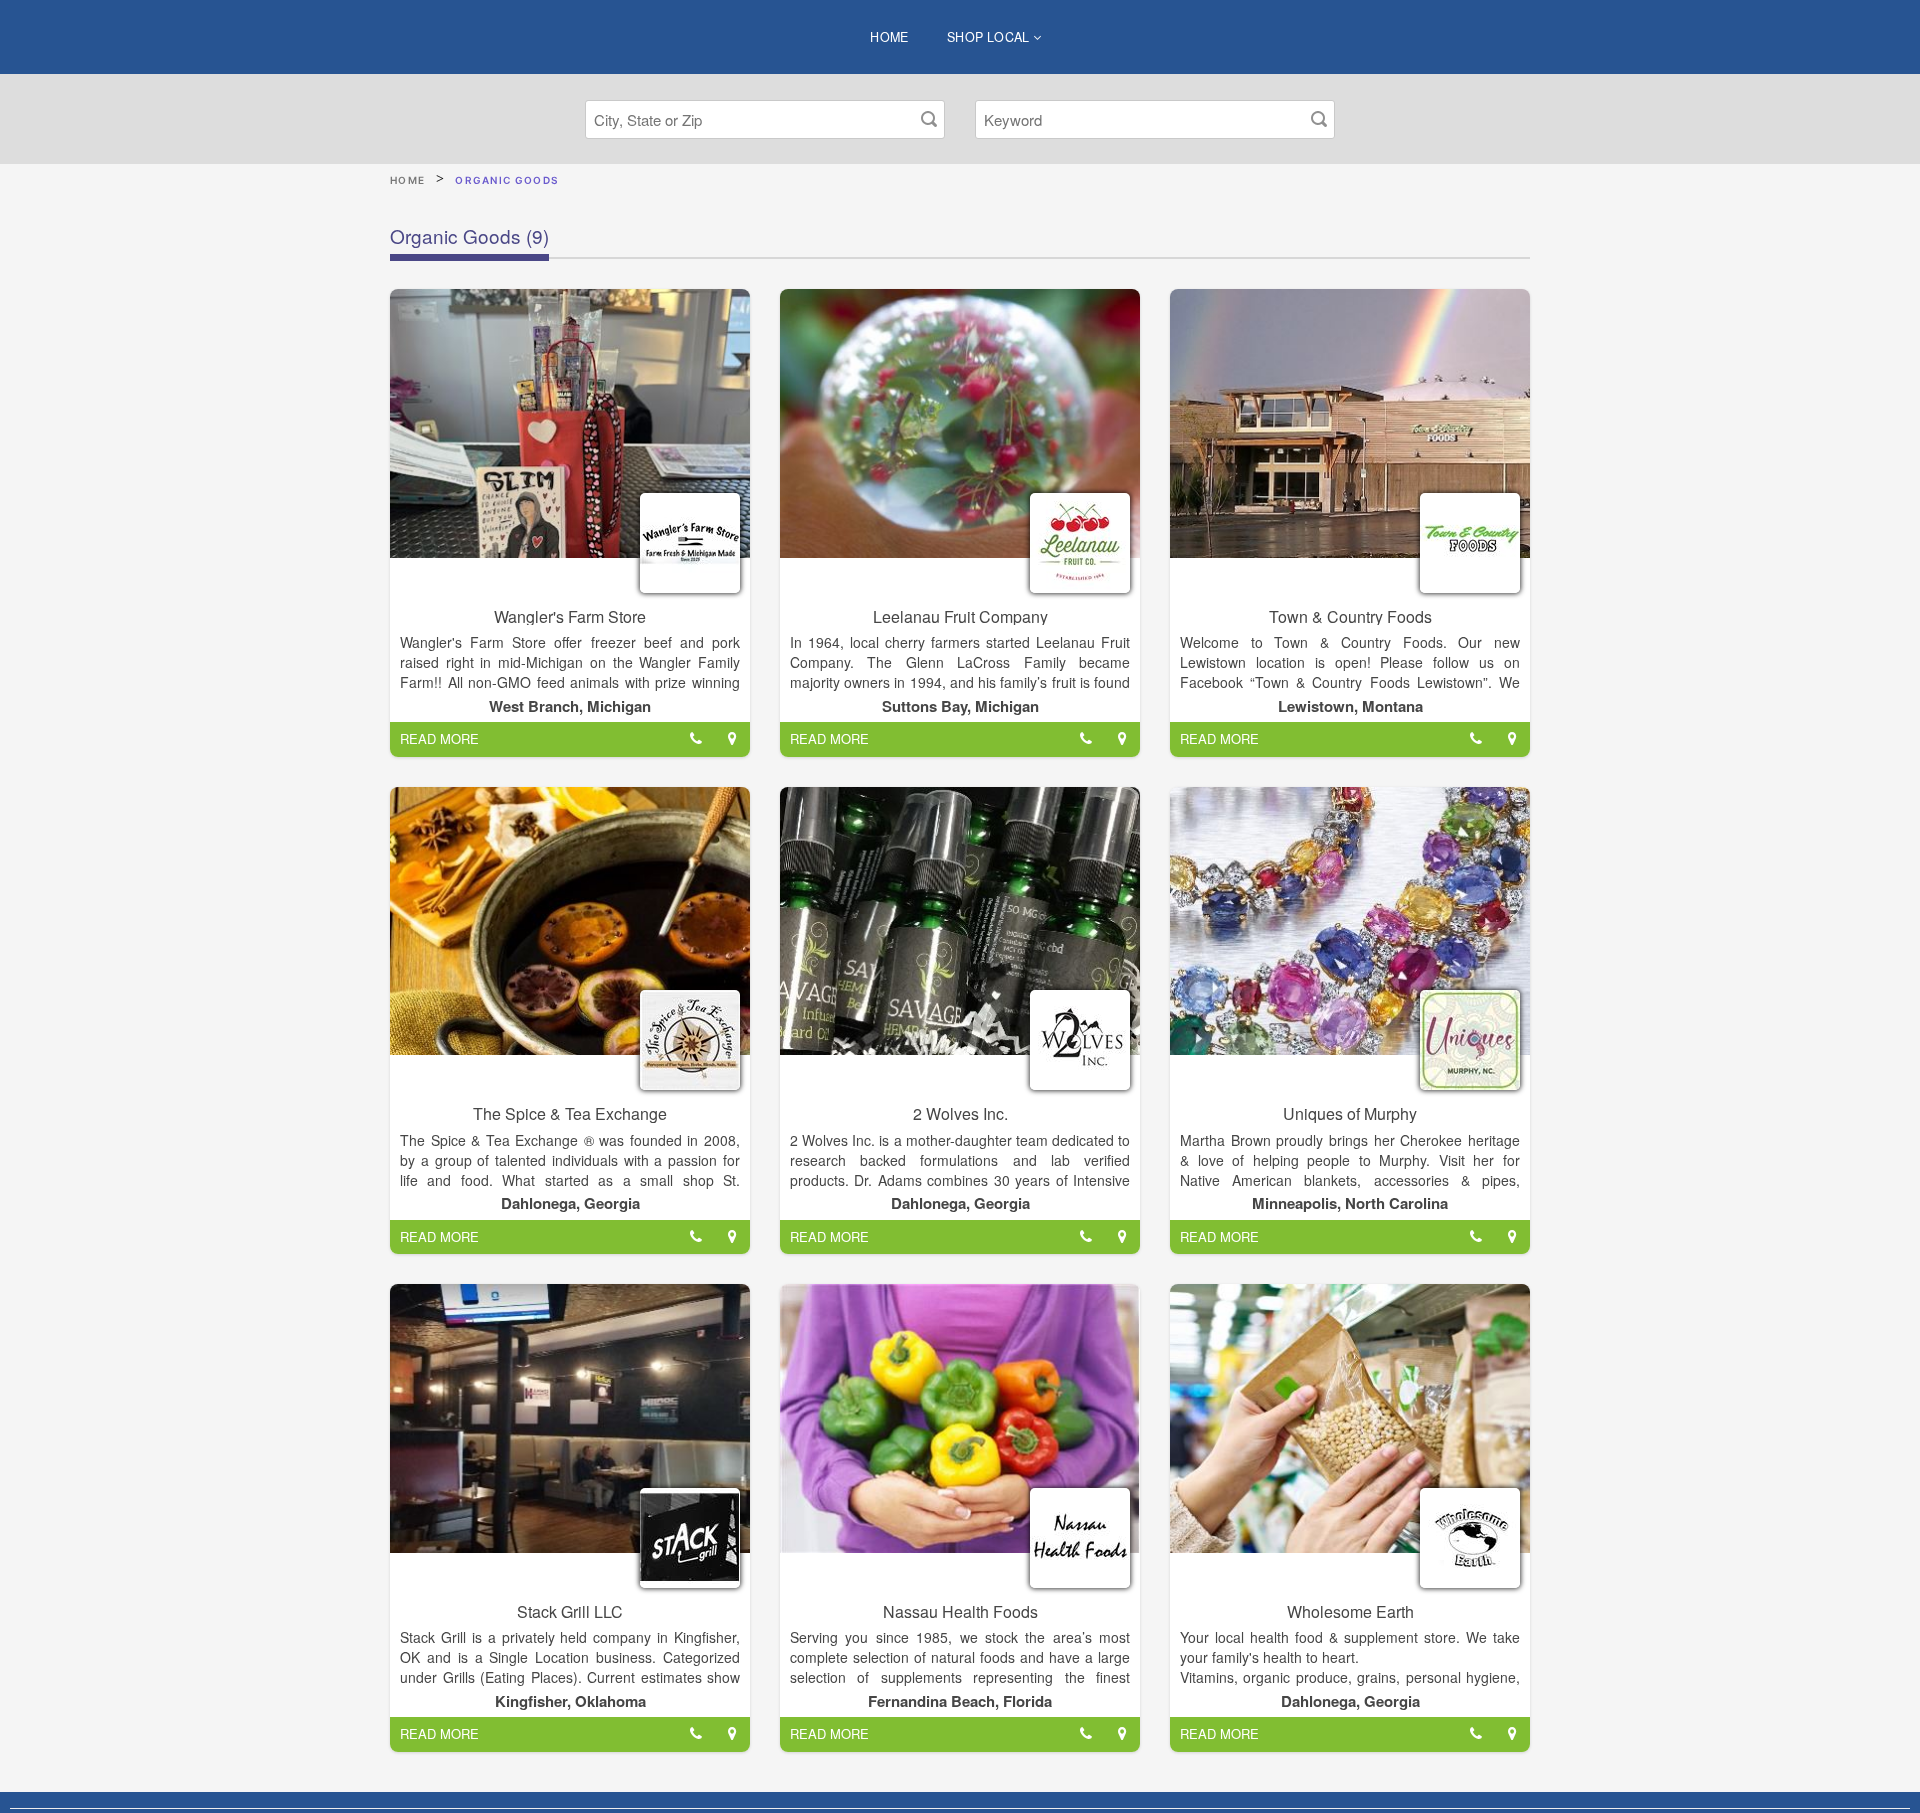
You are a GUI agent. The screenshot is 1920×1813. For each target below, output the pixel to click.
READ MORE (439, 738)
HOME (889, 37)
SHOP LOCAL (990, 37)
